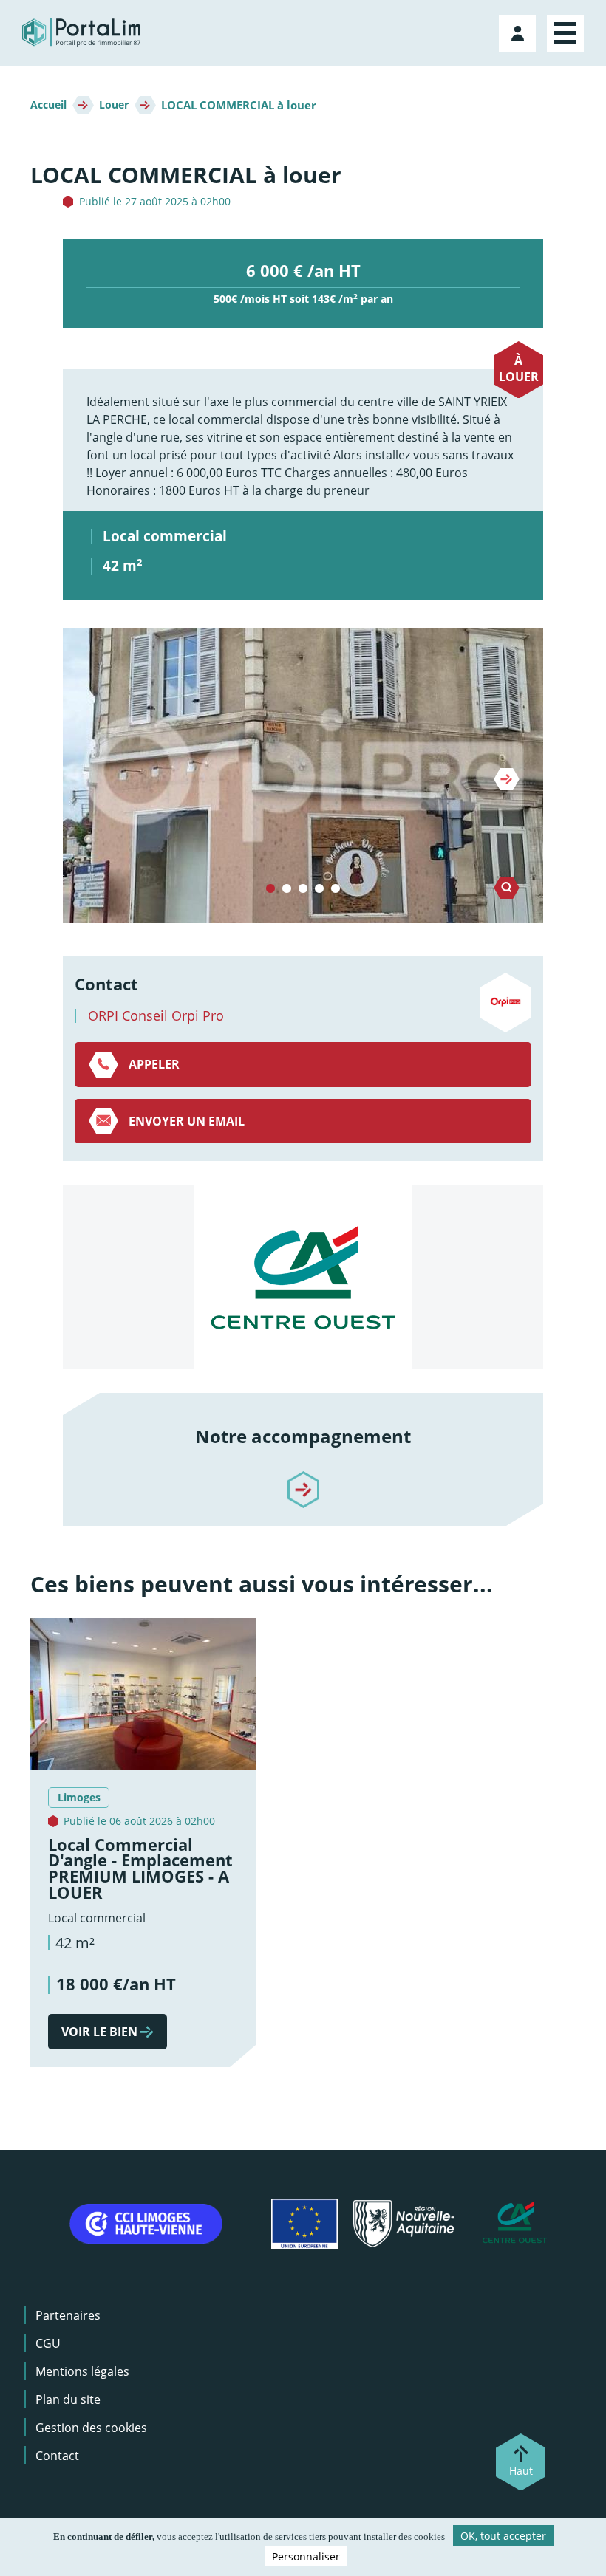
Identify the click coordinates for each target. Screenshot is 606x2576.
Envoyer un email (187, 1121)
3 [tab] (303, 889)
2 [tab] (287, 889)
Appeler (154, 1064)
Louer (114, 105)
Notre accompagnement (303, 1436)
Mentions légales (82, 2371)
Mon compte (519, 30)
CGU (48, 2343)
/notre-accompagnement (303, 1477)
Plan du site (68, 2399)
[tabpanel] (303, 775)
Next (507, 779)
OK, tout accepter (503, 2536)
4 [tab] (319, 889)
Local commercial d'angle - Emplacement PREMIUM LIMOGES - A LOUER (140, 1868)
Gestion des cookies (91, 2428)
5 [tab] (336, 889)
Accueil (48, 105)
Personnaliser (306, 2556)
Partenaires (68, 2315)
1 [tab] (270, 889)
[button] (303, 775)
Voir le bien (99, 2032)
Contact (57, 2456)
